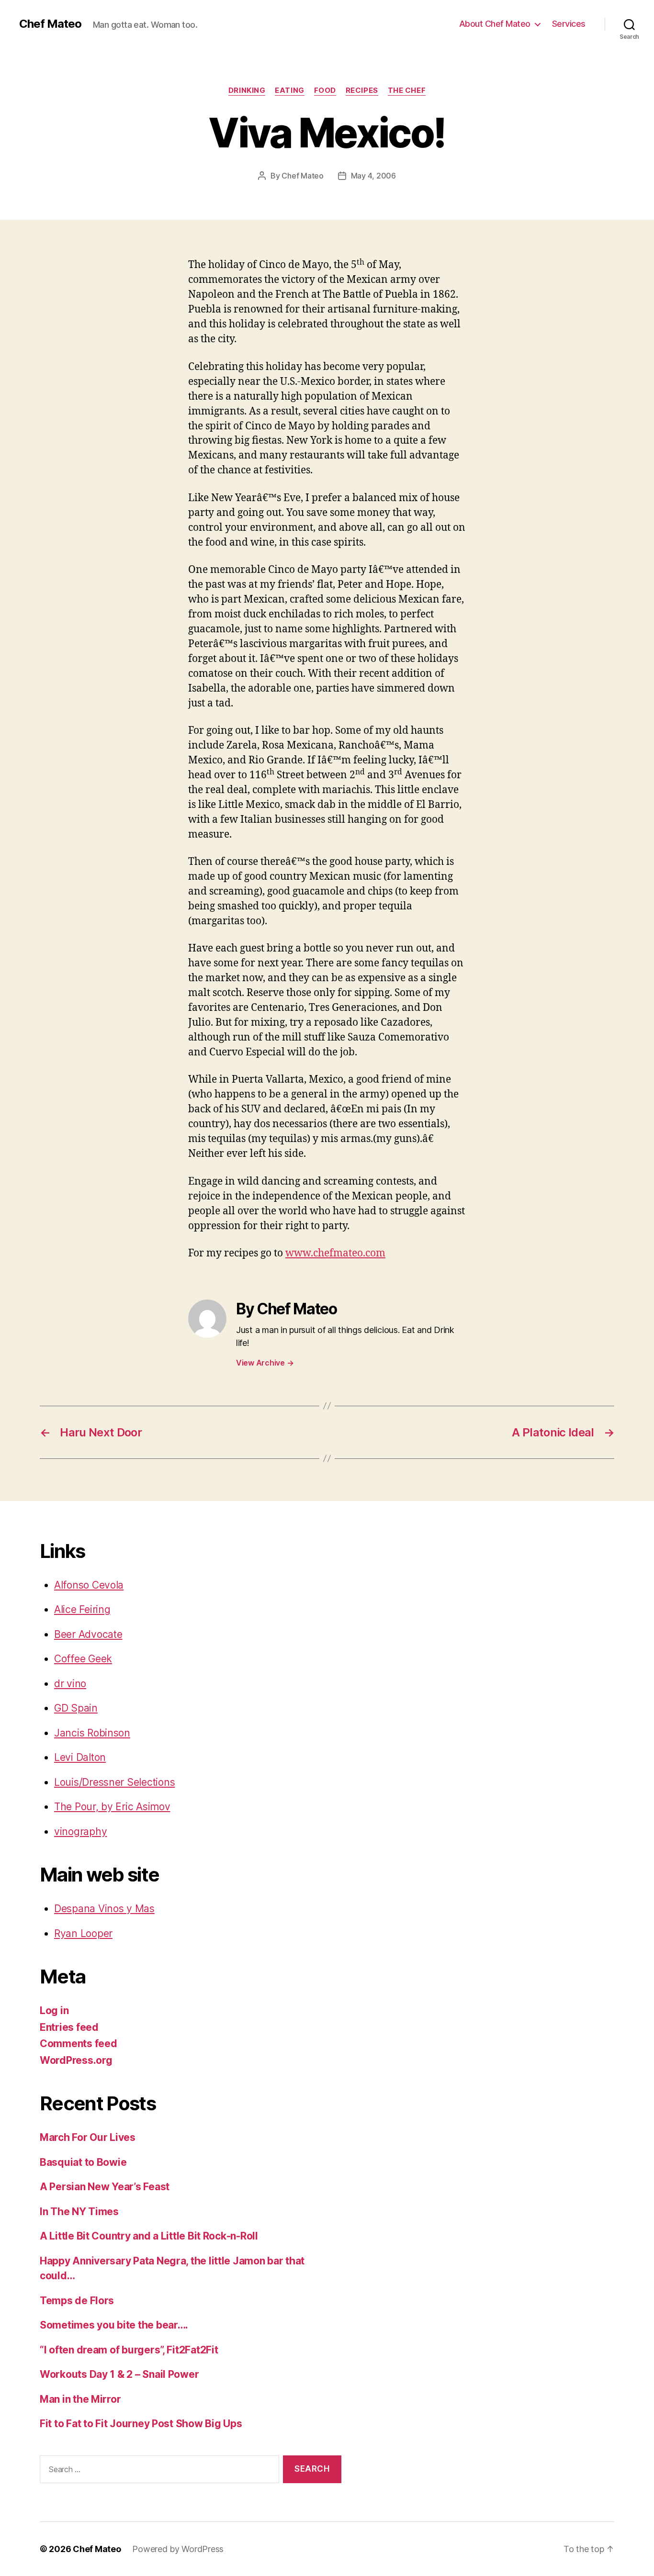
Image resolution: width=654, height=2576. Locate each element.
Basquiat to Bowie (83, 2162)
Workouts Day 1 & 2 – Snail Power (119, 2374)
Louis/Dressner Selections (114, 1782)
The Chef (407, 90)
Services (569, 24)
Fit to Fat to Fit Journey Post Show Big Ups (141, 2424)
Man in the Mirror (80, 2399)
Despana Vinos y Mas (104, 1909)
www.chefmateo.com (335, 1253)
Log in (54, 2010)
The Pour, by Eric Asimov (112, 1807)
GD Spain (76, 1708)
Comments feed (79, 2044)
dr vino (70, 1684)
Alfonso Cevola (89, 1585)
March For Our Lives (88, 2137)
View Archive (265, 1363)
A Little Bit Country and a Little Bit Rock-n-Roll (149, 2236)
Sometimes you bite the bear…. (114, 2325)
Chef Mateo (50, 24)
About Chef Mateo (495, 24)
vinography (80, 1831)
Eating (289, 90)
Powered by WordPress (178, 2549)
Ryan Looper (83, 1933)
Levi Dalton (80, 1757)
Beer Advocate (88, 1634)
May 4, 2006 (373, 176)
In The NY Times (79, 2212)
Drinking (247, 90)
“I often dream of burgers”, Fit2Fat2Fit (129, 2350)
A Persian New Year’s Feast (105, 2187)
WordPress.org (76, 2060)
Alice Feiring (82, 1609)
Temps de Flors (77, 2301)
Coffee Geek (83, 1659)
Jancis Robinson (92, 1733)
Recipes (362, 90)
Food (325, 90)
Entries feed (69, 2027)
